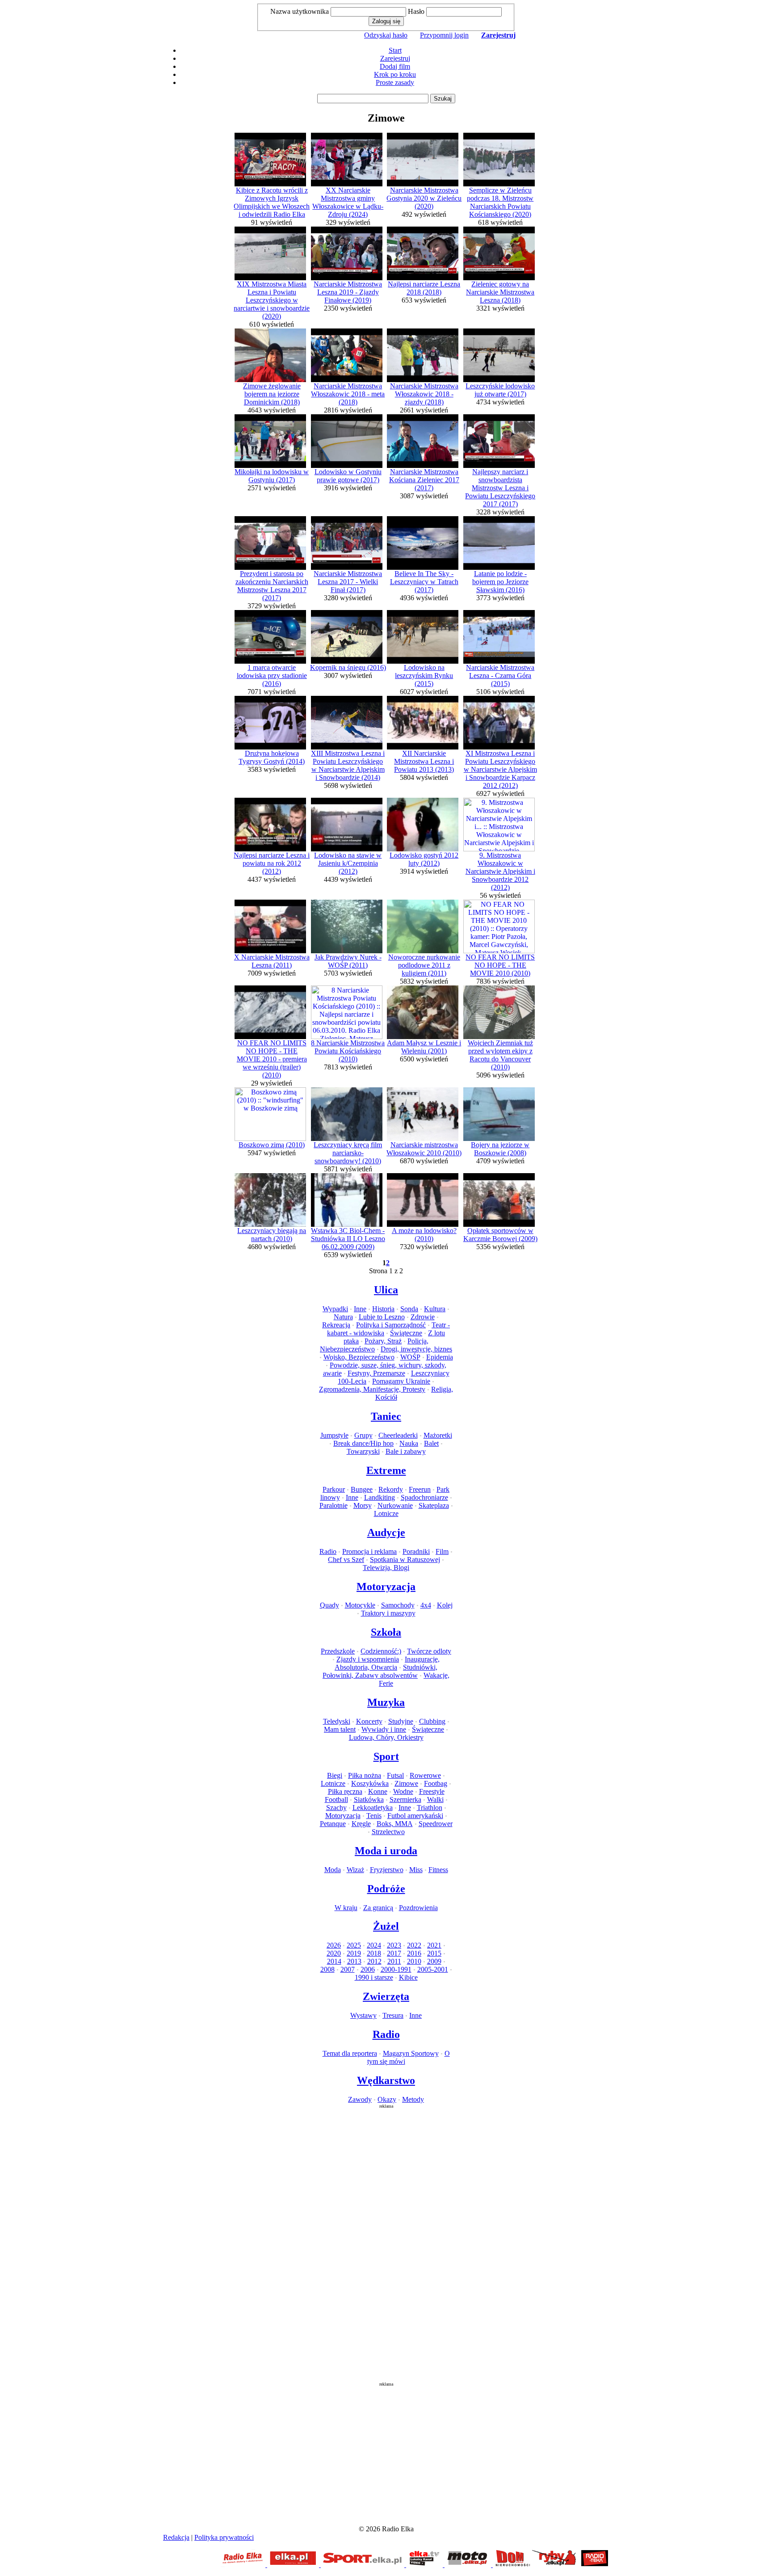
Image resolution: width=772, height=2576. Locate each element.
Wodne (403, 1791)
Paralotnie (334, 1505)
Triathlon (430, 1808)
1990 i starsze (374, 1977)
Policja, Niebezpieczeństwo (374, 1345)
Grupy (363, 1435)
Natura (343, 1317)
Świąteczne (406, 1333)
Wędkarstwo (386, 2080)
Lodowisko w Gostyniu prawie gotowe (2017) (348, 476)
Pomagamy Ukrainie (401, 1381)
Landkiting (380, 1497)
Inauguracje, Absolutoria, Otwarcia (387, 1663)
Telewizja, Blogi (386, 1568)
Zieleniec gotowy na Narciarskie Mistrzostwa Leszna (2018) (500, 292)
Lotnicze (386, 1513)
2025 (354, 1945)
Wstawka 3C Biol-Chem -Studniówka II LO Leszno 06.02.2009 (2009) (348, 1239)
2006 (368, 1969)
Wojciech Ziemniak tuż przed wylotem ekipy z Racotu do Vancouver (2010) (500, 1055)
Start (395, 50)
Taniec (386, 1416)
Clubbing (432, 1721)
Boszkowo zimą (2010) (272, 1145)
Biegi (335, 1775)
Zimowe (406, 1783)
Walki (435, 1799)
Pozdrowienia (418, 1908)
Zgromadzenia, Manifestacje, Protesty (372, 1389)
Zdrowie (423, 1317)
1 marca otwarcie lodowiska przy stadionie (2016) (272, 676)
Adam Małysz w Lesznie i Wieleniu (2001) (424, 1047)
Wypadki (335, 1309)
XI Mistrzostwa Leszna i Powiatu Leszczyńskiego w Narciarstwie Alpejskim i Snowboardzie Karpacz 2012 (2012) (500, 769)
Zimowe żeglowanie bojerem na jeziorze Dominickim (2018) (272, 394)
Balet (431, 1443)
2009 (434, 1961)
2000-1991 (396, 1969)
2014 (334, 1961)
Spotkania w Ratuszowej (405, 1559)
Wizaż (355, 1870)
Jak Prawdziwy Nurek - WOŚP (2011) (348, 961)
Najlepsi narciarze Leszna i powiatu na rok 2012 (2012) (272, 863)
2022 (414, 1945)
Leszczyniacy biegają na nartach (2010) (272, 1235)
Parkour (334, 1489)
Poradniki (416, 1551)
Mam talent (340, 1729)
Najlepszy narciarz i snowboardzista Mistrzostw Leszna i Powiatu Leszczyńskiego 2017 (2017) (500, 488)
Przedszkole (338, 1651)
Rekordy (391, 1489)
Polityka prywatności (224, 2537)
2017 (394, 1953)
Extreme (386, 1470)
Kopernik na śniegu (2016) (348, 667)
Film (442, 1551)
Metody (413, 2099)
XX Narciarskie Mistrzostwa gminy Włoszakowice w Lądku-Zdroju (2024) (348, 202)
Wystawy (363, 2015)
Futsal (395, 1775)
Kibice (408, 1977)
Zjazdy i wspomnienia (368, 1659)
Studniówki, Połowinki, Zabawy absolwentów (380, 1671)
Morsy (363, 1505)
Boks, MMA (395, 1824)
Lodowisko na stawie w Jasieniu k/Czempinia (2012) (348, 863)
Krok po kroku (395, 74)
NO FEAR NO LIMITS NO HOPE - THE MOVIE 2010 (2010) (500, 965)
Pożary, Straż (383, 1341)
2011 (394, 1961)
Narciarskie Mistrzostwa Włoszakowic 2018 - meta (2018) (348, 394)
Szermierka (405, 1799)
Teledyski (337, 1721)
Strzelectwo (388, 1832)
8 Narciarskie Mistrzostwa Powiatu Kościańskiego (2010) (348, 1051)
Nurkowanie (395, 1505)
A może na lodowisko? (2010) (424, 1235)
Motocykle (360, 1605)
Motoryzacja (386, 1587)
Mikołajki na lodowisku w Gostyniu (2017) (272, 476)
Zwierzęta (386, 1996)
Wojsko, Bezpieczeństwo (359, 1357)
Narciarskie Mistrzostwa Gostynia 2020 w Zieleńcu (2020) (424, 198)
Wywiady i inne (384, 1729)
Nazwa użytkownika (300, 11)
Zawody (360, 2099)
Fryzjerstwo (387, 1870)
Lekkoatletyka (373, 1808)
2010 (414, 1961)
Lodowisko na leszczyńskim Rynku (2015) (424, 676)
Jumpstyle (334, 1435)
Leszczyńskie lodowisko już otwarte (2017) (500, 390)
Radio (328, 1551)
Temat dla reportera (350, 2053)
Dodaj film (395, 66)
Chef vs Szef (346, 1559)
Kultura (435, 1309)
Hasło (416, 11)
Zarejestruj (395, 58)
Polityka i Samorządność (391, 1325)
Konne (378, 1791)
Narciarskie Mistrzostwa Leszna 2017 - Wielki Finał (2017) (348, 582)
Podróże (386, 1889)
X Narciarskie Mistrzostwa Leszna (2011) (272, 961)
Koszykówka (370, 1783)
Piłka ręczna (345, 1791)
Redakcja (176, 2537)
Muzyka (386, 1702)
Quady (329, 1605)
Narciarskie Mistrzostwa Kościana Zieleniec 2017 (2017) (424, 480)
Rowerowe (425, 1775)
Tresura (393, 2015)
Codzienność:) (381, 1651)
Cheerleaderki (398, 1435)
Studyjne (401, 1721)
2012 (374, 1961)
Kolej (445, 1605)
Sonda (409, 1309)
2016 (414, 1953)
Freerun (420, 1489)
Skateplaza (434, 1505)
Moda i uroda (386, 1851)
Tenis (374, 1816)
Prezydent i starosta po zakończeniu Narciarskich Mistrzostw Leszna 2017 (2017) (272, 586)
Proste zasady (395, 82)
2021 (434, 1945)
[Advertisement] (386, 2243)
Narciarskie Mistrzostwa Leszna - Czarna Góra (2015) (500, 676)
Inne (360, 1309)
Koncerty (369, 1721)
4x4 (426, 1605)
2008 (327, 1969)
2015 (434, 1953)
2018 (374, 1953)
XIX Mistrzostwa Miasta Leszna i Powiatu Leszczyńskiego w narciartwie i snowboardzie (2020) (272, 300)
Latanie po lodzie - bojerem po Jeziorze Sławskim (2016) (500, 582)
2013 (354, 1961)
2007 (348, 1969)
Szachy (336, 1808)
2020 (334, 1953)
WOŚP (410, 1357)
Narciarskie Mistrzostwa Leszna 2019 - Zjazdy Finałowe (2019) (348, 292)
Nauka (409, 1443)
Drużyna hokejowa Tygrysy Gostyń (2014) (272, 757)
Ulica (386, 1290)
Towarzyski (363, 1451)
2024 (374, 1945)
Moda (333, 1870)
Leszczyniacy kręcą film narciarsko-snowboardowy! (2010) (348, 1153)
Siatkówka (369, 1799)
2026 (334, 1945)
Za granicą (378, 1908)
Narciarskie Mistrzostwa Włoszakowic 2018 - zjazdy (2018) (424, 394)
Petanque (333, 1824)
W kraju (346, 1908)
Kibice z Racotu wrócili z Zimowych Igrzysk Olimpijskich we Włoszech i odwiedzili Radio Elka (272, 202)
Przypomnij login (444, 35)
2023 (394, 1945)
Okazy (387, 2099)
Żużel (386, 1926)
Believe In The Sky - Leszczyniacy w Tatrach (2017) (424, 582)
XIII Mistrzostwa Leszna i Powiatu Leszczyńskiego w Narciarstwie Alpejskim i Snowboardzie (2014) (348, 765)
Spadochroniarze (424, 1497)
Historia (383, 1309)
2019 (354, 1953)
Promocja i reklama (369, 1551)
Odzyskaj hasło (386, 35)
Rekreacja (336, 1325)
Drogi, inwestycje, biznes (416, 1349)
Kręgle (361, 1824)
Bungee (362, 1489)
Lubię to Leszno (382, 1317)
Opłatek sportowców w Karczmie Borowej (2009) (500, 1235)
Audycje (386, 1532)
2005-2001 (433, 1969)
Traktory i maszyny (388, 1613)
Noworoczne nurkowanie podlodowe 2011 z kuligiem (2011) (424, 965)
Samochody (398, 1605)
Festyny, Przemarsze (376, 1373)
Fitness (438, 1870)
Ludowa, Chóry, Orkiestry (386, 1737)
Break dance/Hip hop (363, 1443)
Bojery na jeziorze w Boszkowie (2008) (500, 1149)
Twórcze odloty (429, 1651)
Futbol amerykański (415, 1816)
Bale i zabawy (406, 1451)
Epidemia (440, 1357)
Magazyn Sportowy (411, 2053)
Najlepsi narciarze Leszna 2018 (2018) (424, 288)
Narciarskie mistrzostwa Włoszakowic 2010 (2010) (424, 1149)
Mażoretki (438, 1435)
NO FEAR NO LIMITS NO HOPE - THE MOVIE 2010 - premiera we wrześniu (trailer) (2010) (272, 1059)
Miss (416, 1870)
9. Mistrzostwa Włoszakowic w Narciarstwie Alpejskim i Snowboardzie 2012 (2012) (500, 871)
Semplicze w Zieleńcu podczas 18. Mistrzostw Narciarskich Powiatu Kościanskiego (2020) (500, 202)
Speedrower (436, 1824)
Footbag (436, 1783)
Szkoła (386, 1632)
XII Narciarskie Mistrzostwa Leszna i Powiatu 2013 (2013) (424, 761)
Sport (386, 1756)
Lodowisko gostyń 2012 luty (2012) (424, 859)
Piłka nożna (365, 1775)
